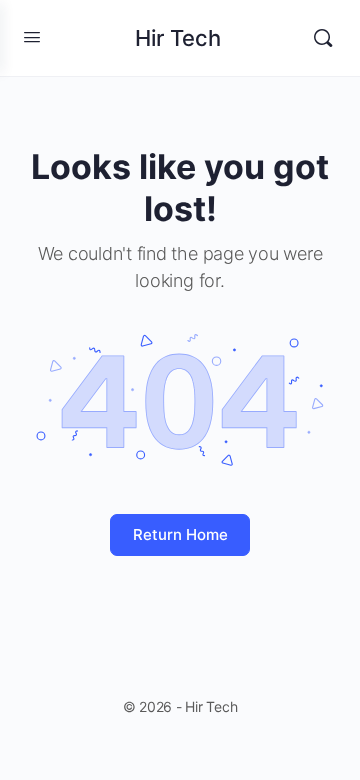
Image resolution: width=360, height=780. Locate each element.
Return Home (180, 534)
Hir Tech (178, 38)
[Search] (323, 38)
